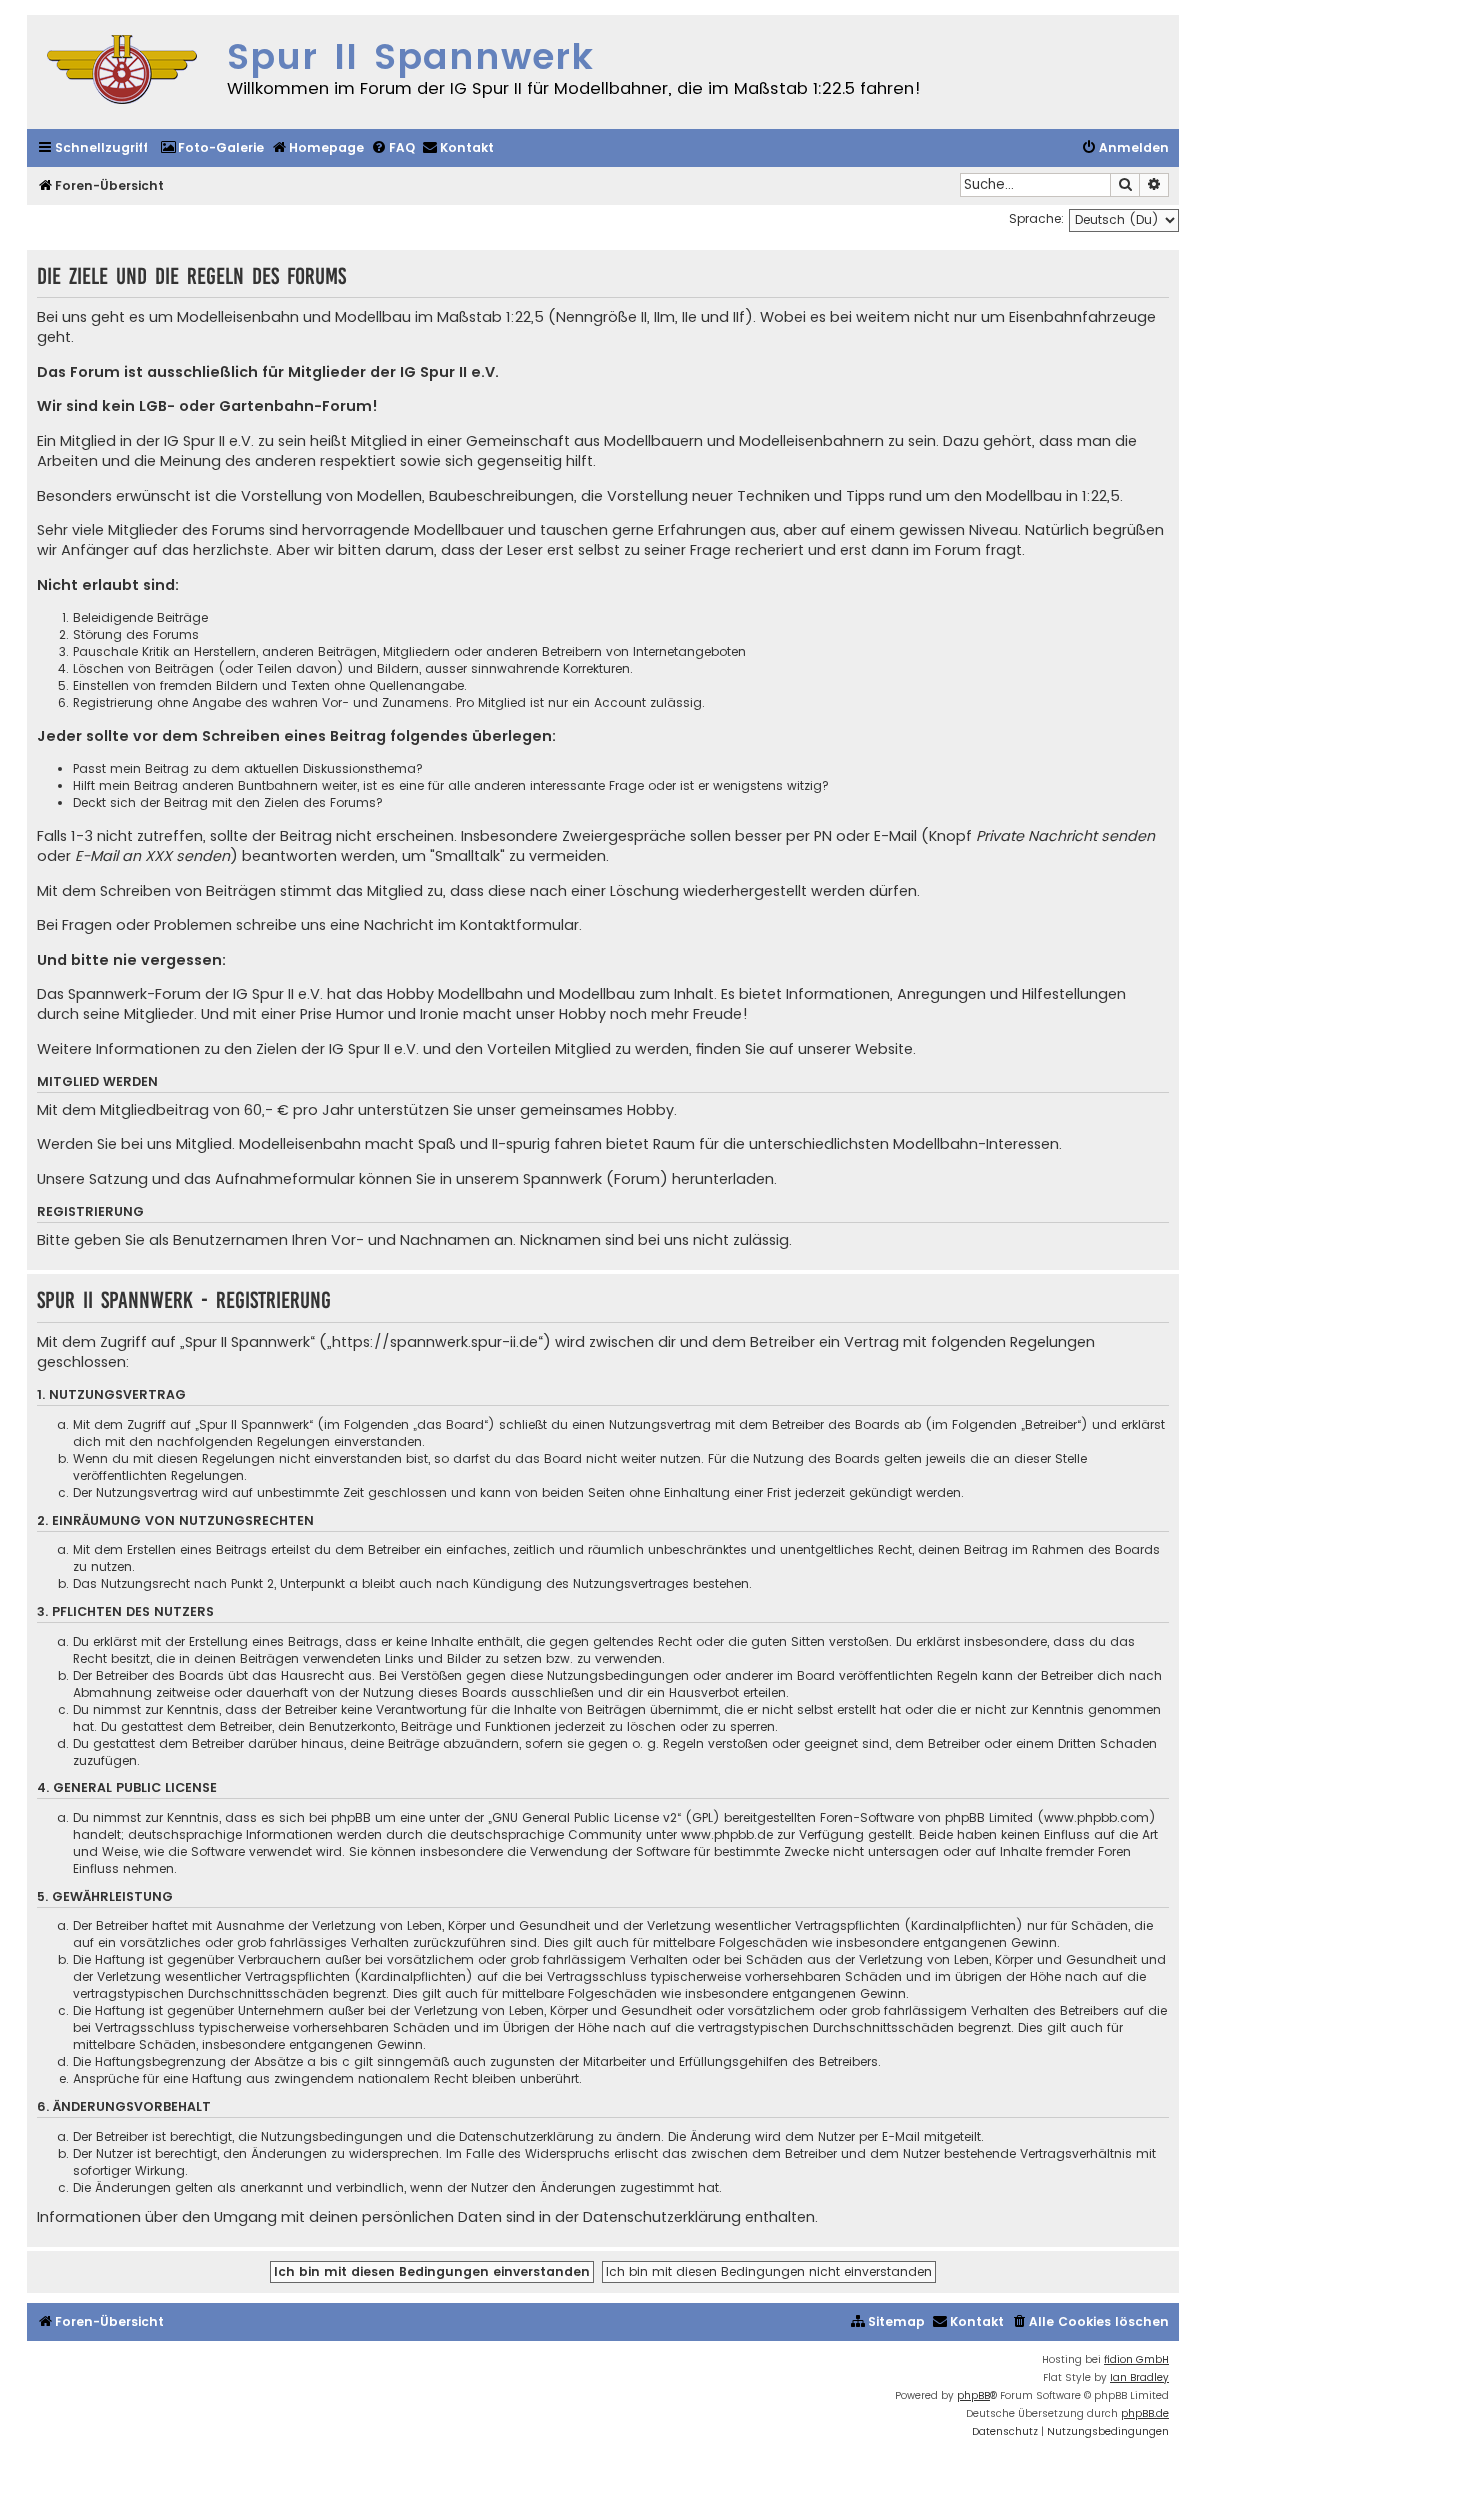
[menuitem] (212, 148)
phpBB (973, 2395)
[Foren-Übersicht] (122, 72)
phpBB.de (1145, 2413)
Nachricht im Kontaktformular (471, 925)
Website (884, 1049)
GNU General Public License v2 (584, 1817)
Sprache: (1036, 218)
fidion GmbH (1136, 2359)
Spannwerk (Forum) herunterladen (648, 1179)
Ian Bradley (1139, 2377)
